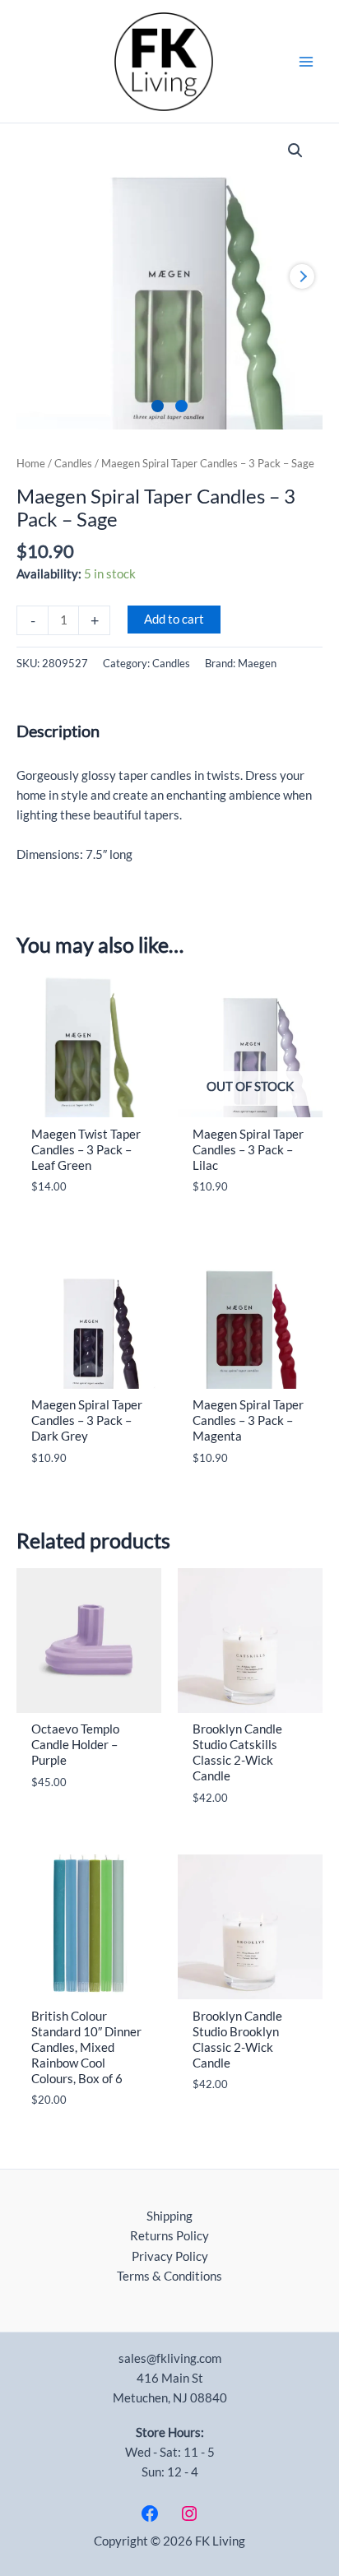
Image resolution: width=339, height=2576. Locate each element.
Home (31, 463)
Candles (73, 463)
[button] (295, 151)
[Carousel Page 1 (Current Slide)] (158, 406)
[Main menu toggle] (306, 61)
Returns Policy (169, 2236)
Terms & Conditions (169, 2276)
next (302, 276)
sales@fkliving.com (170, 2358)
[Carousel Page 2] (181, 406)
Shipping (169, 2216)
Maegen (257, 663)
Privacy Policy (170, 2256)
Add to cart (174, 619)
